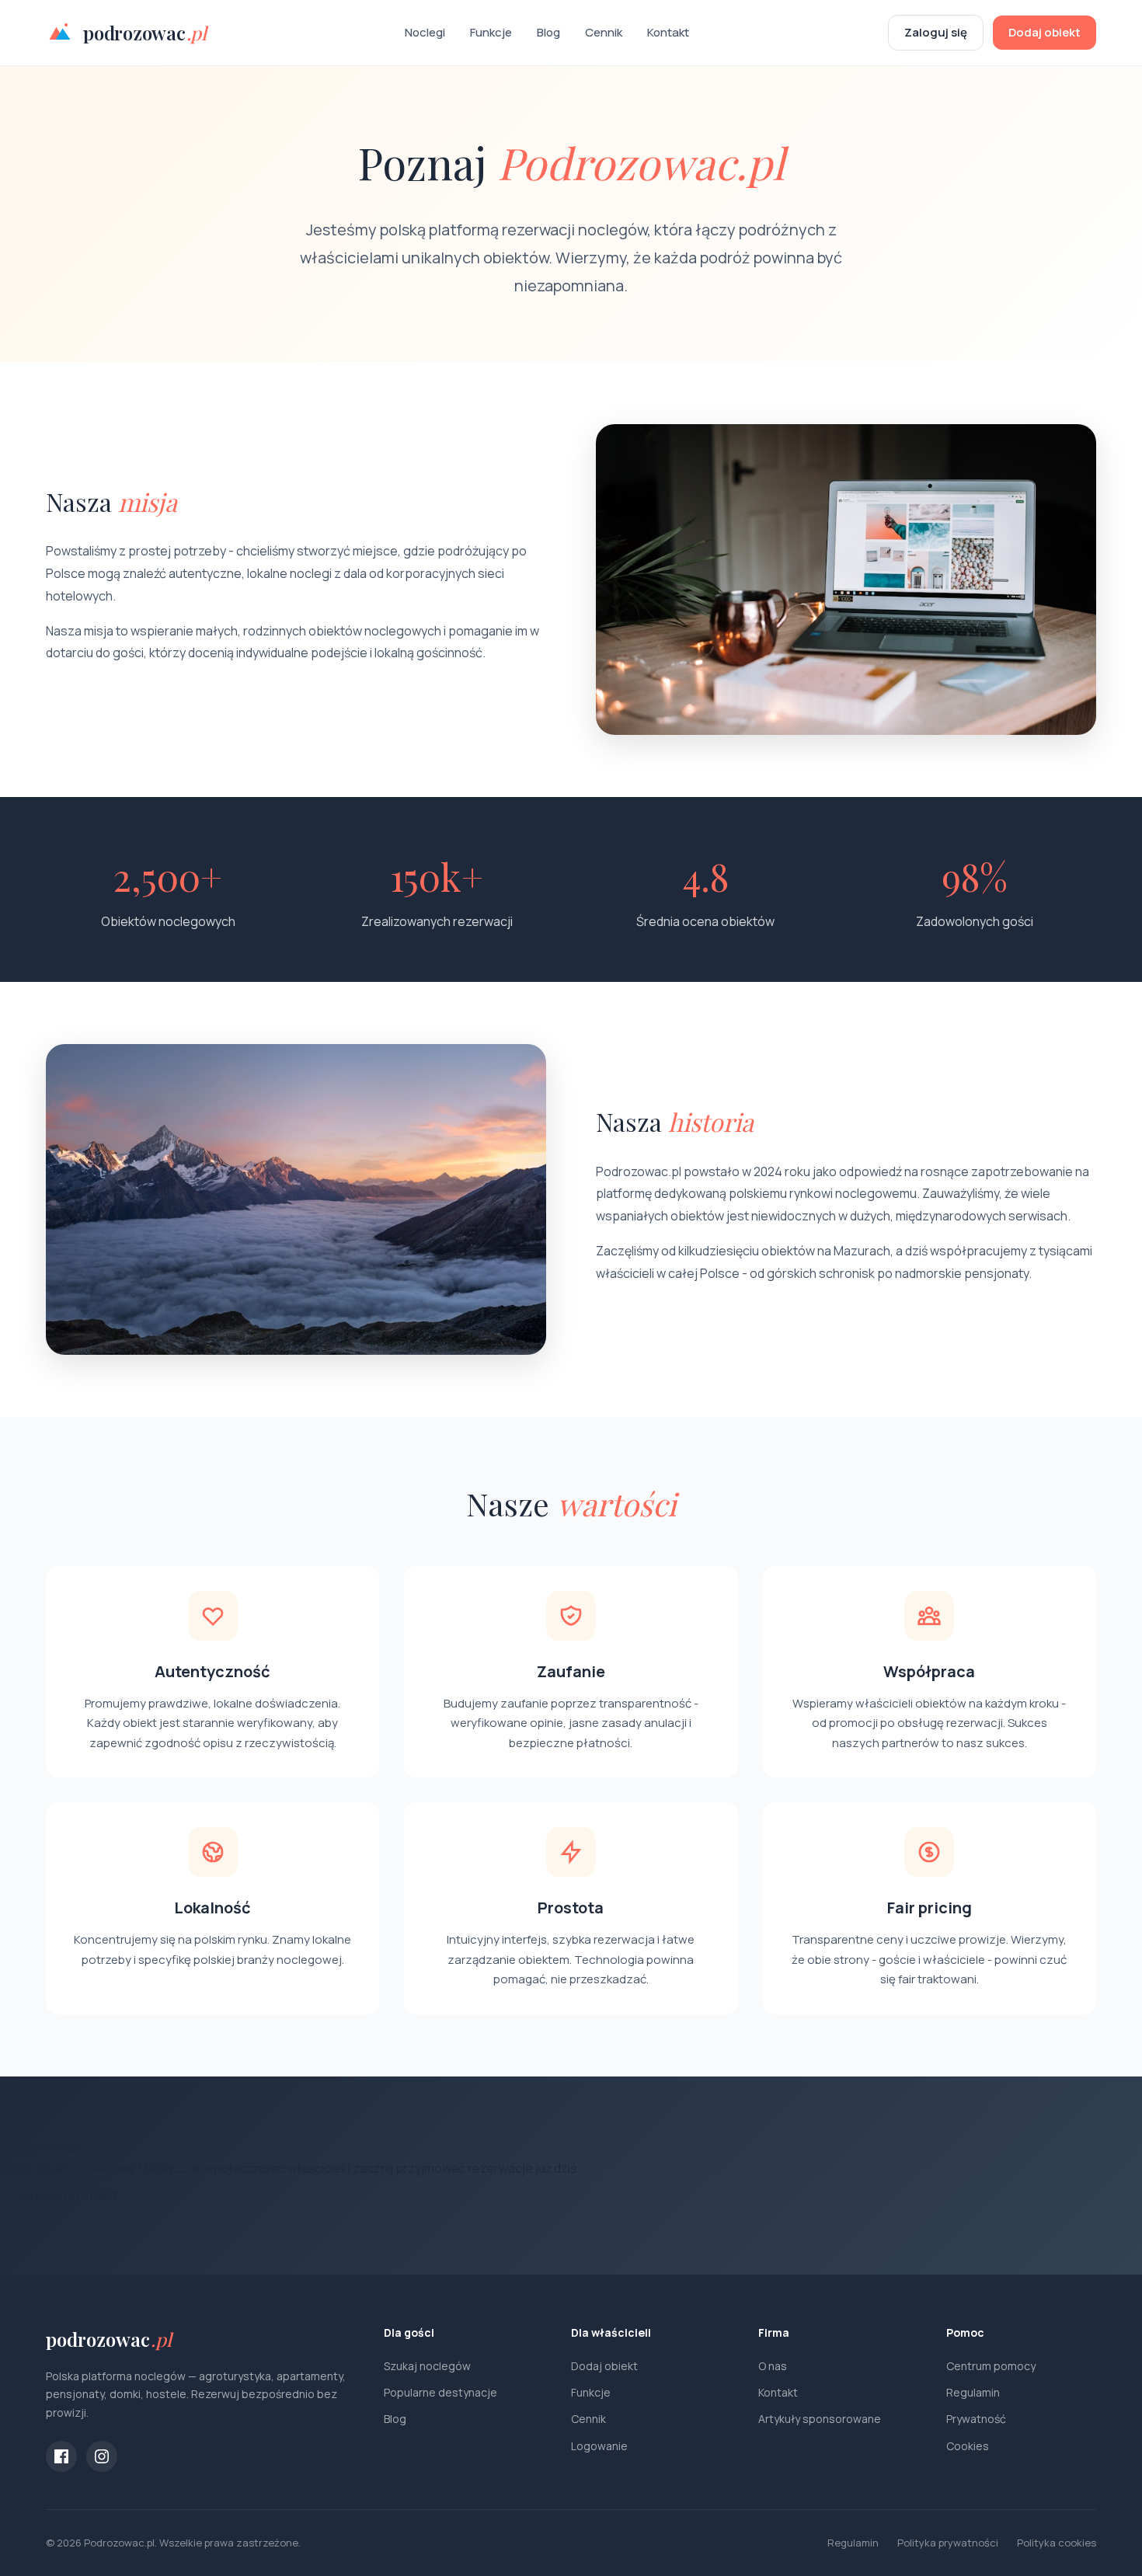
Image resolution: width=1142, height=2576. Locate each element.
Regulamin (973, 2392)
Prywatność (976, 2419)
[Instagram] (102, 2456)
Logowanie (599, 2446)
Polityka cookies (1057, 2543)
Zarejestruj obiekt (67, 2195)
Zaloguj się (936, 32)
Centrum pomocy (991, 2366)
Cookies (968, 2446)
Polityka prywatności (948, 2543)
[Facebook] (61, 2456)
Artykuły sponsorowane (820, 2419)
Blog (548, 32)
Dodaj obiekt (1045, 32)
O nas (773, 2366)
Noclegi (425, 32)
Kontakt (668, 32)
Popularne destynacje (440, 2392)
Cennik (604, 32)
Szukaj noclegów (427, 2366)
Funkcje (491, 32)
